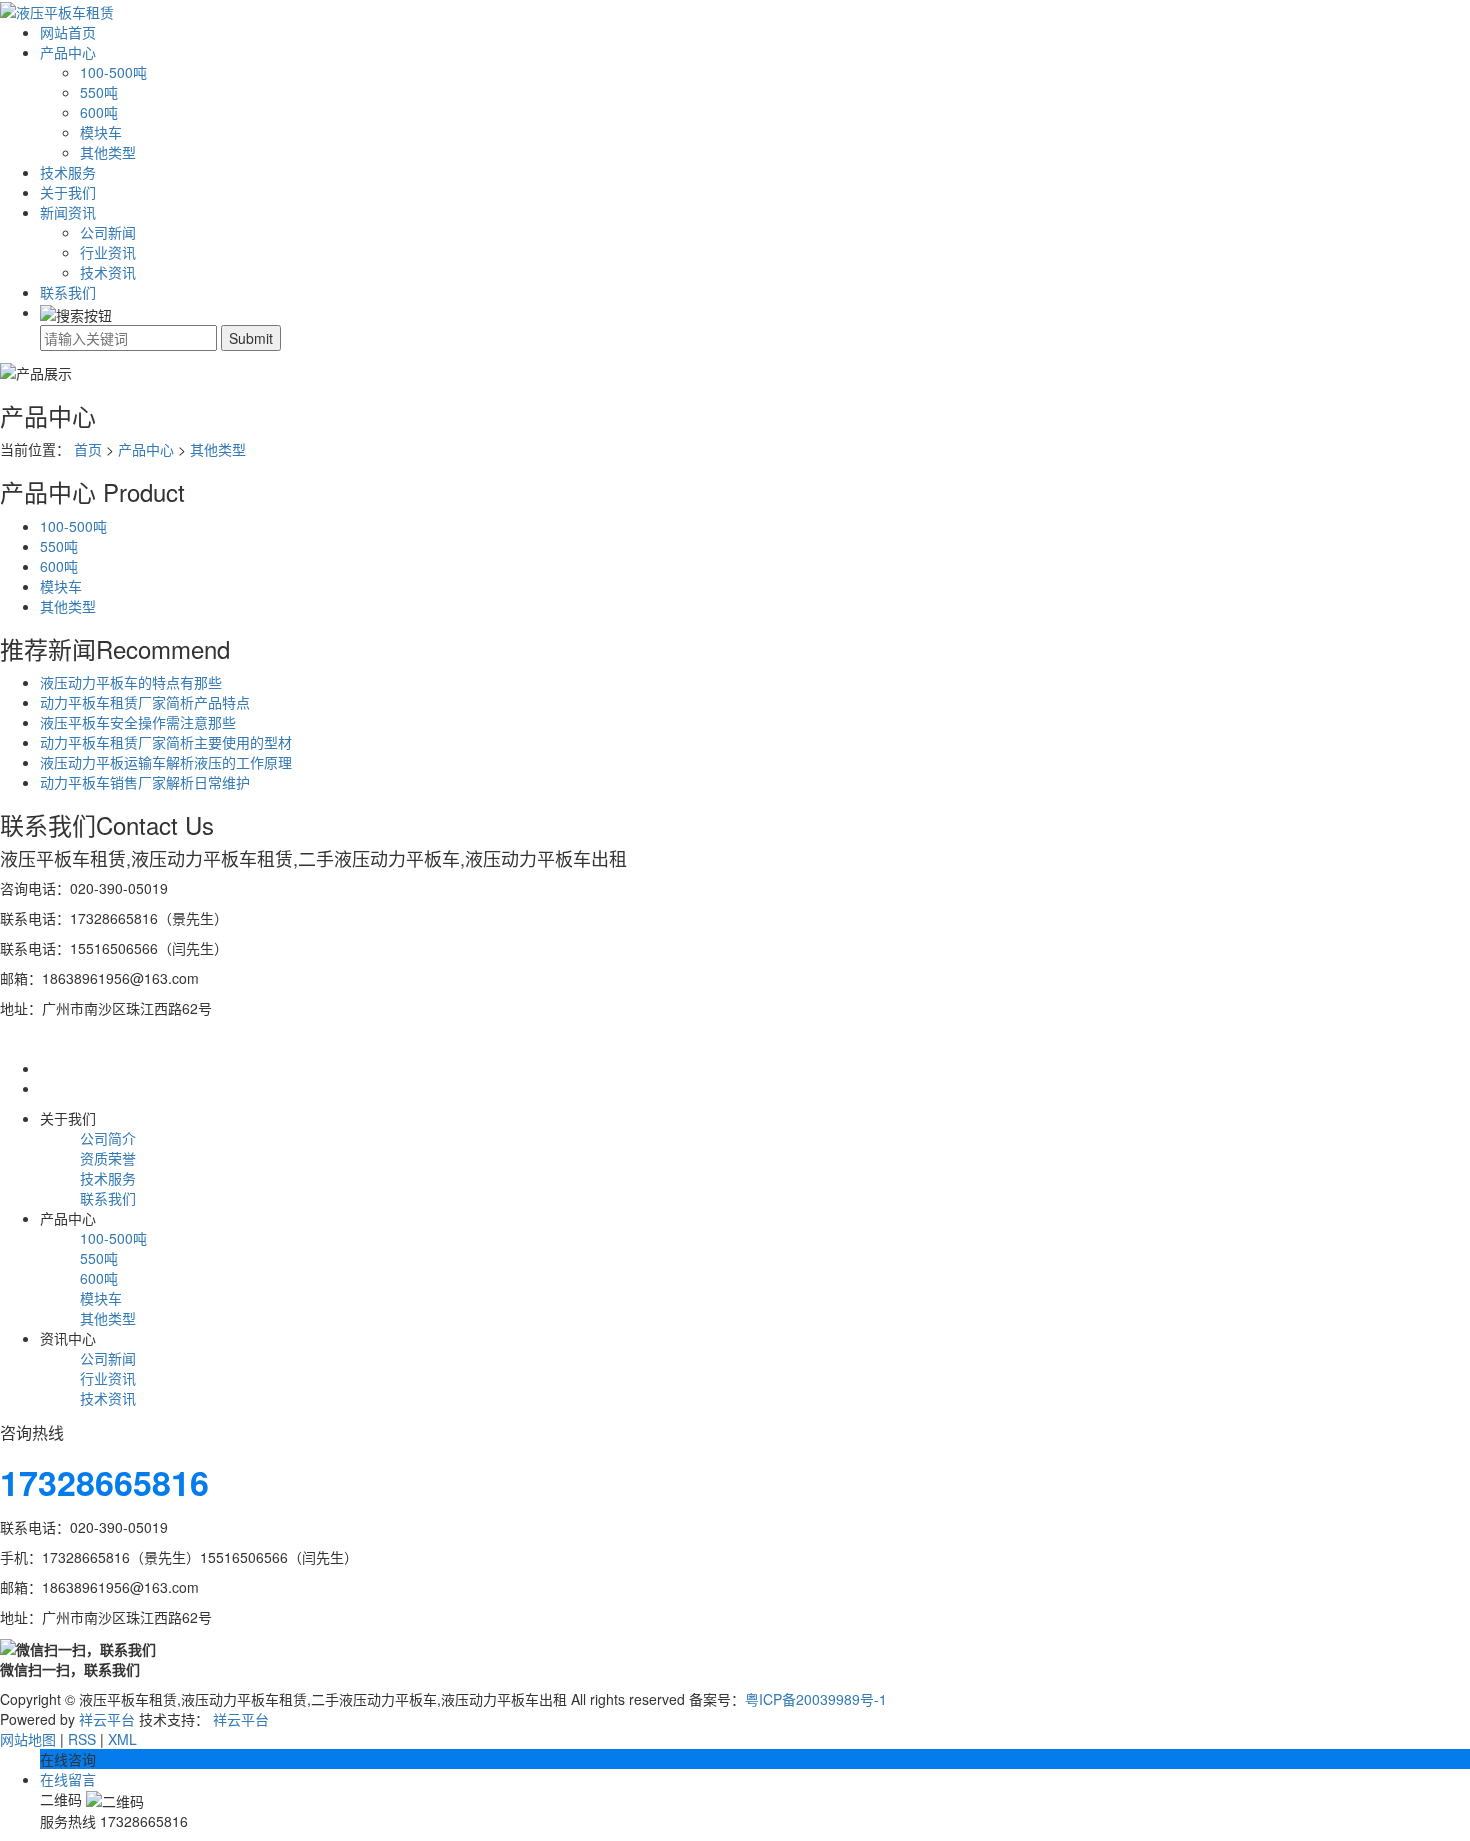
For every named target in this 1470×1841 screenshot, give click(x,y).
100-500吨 (113, 72)
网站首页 (68, 32)
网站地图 (28, 1739)
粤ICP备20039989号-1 (816, 1699)
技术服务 (68, 172)
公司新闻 (108, 232)
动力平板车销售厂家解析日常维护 (145, 782)
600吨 (99, 112)
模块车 (101, 132)
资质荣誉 (108, 1158)
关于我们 (68, 192)
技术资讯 (108, 272)
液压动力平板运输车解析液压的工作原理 (166, 762)
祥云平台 (107, 1719)
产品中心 (68, 52)
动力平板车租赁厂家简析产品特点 (145, 702)
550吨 (99, 92)
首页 (88, 449)
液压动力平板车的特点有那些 (131, 682)
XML (122, 1739)
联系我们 (68, 292)
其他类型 (108, 152)
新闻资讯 (68, 212)
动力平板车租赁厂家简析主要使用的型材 (166, 742)
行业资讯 (108, 252)
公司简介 (108, 1138)
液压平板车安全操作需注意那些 (138, 722)
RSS (82, 1739)
